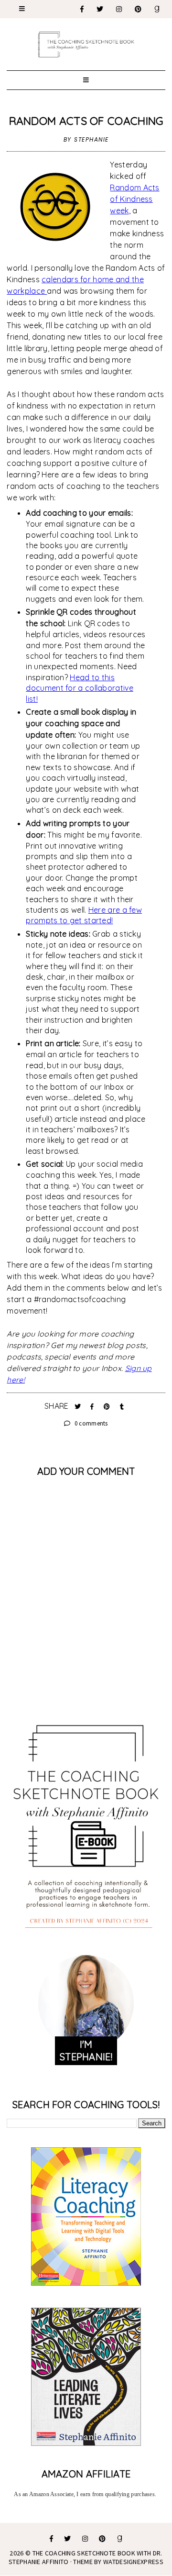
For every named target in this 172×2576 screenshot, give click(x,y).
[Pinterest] (139, 9)
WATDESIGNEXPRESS (133, 2562)
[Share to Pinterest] (108, 1406)
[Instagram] (119, 9)
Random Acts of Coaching (86, 121)
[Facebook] (82, 9)
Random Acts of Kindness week (134, 199)
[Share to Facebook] (93, 1406)
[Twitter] (100, 9)
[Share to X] (79, 1406)
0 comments (91, 1423)
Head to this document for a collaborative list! (79, 688)
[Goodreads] (157, 9)
